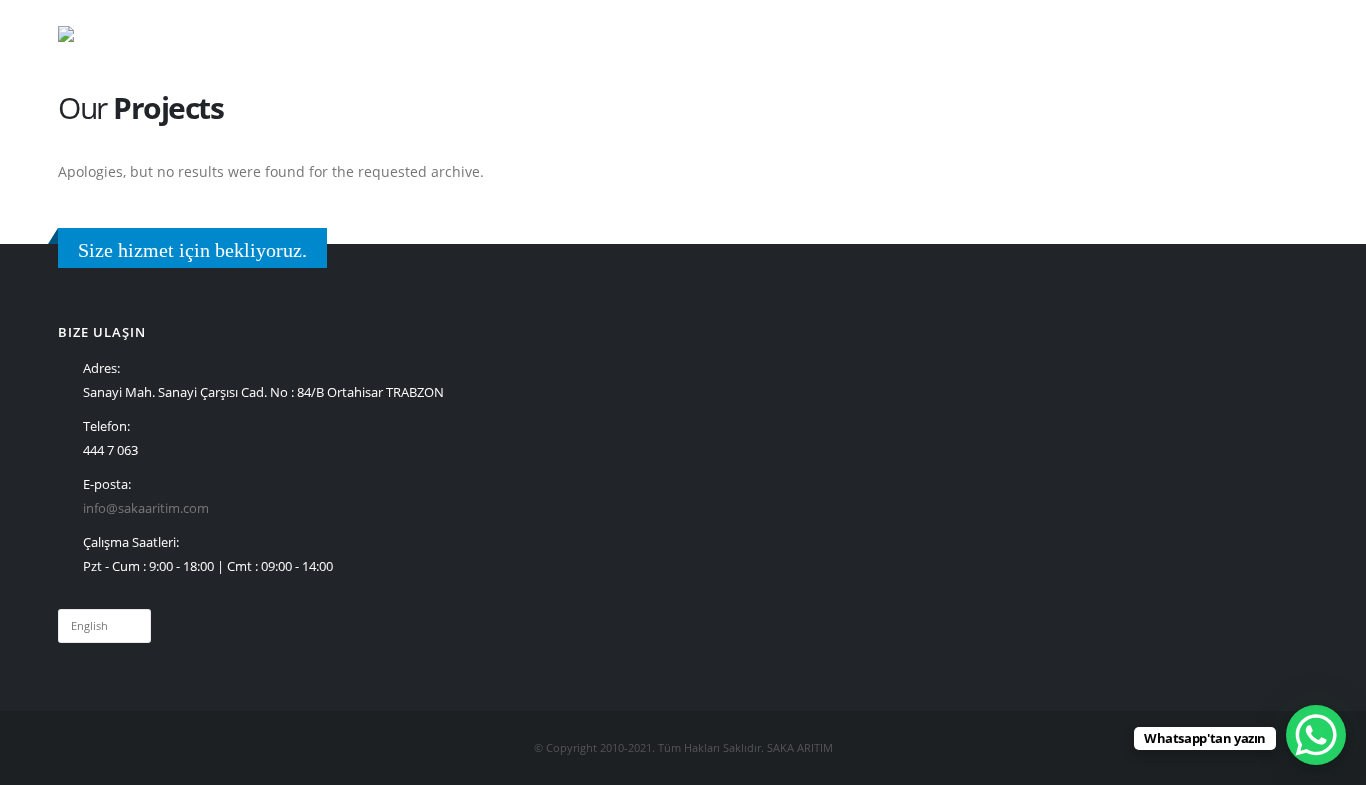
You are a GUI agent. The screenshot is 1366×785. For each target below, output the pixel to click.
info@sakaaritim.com (146, 508)
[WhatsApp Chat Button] (1316, 735)
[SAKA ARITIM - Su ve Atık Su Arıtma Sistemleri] (109, 34)
